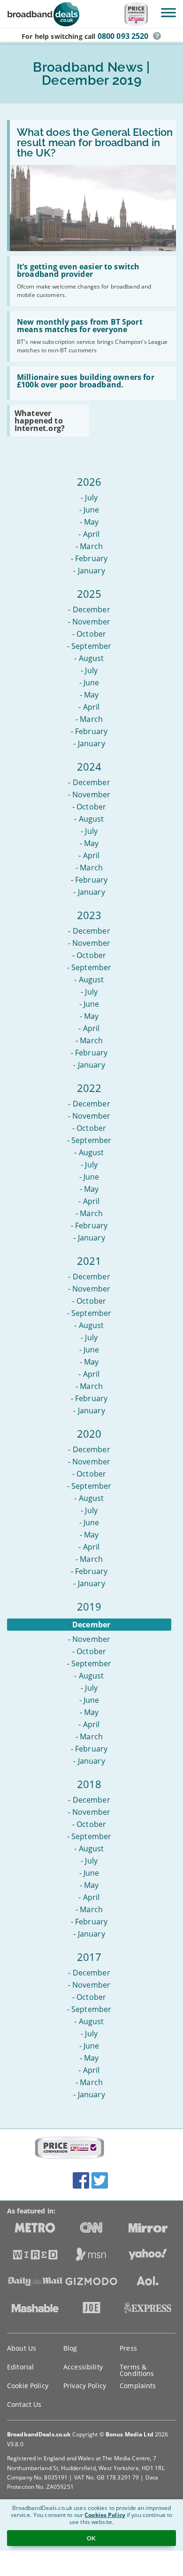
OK (91, 2538)
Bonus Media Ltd (130, 2434)
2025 (89, 594)
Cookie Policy (28, 2386)
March (91, 546)
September (91, 646)
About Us (22, 2348)
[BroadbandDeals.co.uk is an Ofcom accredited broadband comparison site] (69, 2148)
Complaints (138, 2386)
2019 (89, 1606)
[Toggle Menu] (168, 12)
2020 (89, 1433)
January (91, 571)
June (91, 510)
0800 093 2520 (123, 36)
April (91, 534)
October (91, 634)
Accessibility (83, 2367)
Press (128, 2348)
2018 (89, 1784)
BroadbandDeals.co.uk (39, 2434)
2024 (89, 766)
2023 (89, 915)
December (91, 609)
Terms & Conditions (137, 2370)
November (91, 622)
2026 (89, 482)
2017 (89, 1957)
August (91, 658)
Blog (70, 2348)
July (91, 497)
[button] (157, 36)
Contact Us (24, 2404)
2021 (89, 1261)
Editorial (20, 2367)
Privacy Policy (85, 2386)
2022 (89, 1088)
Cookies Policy (105, 2515)
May (91, 522)
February (91, 558)
